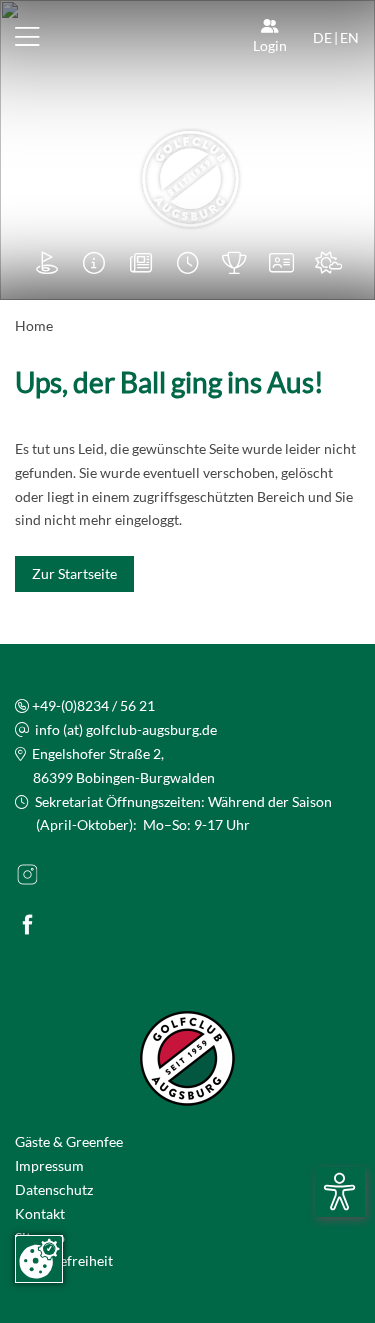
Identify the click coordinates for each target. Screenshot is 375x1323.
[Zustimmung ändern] (39, 1259)
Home (34, 325)
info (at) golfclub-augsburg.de (126, 729)
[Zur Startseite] (188, 179)
